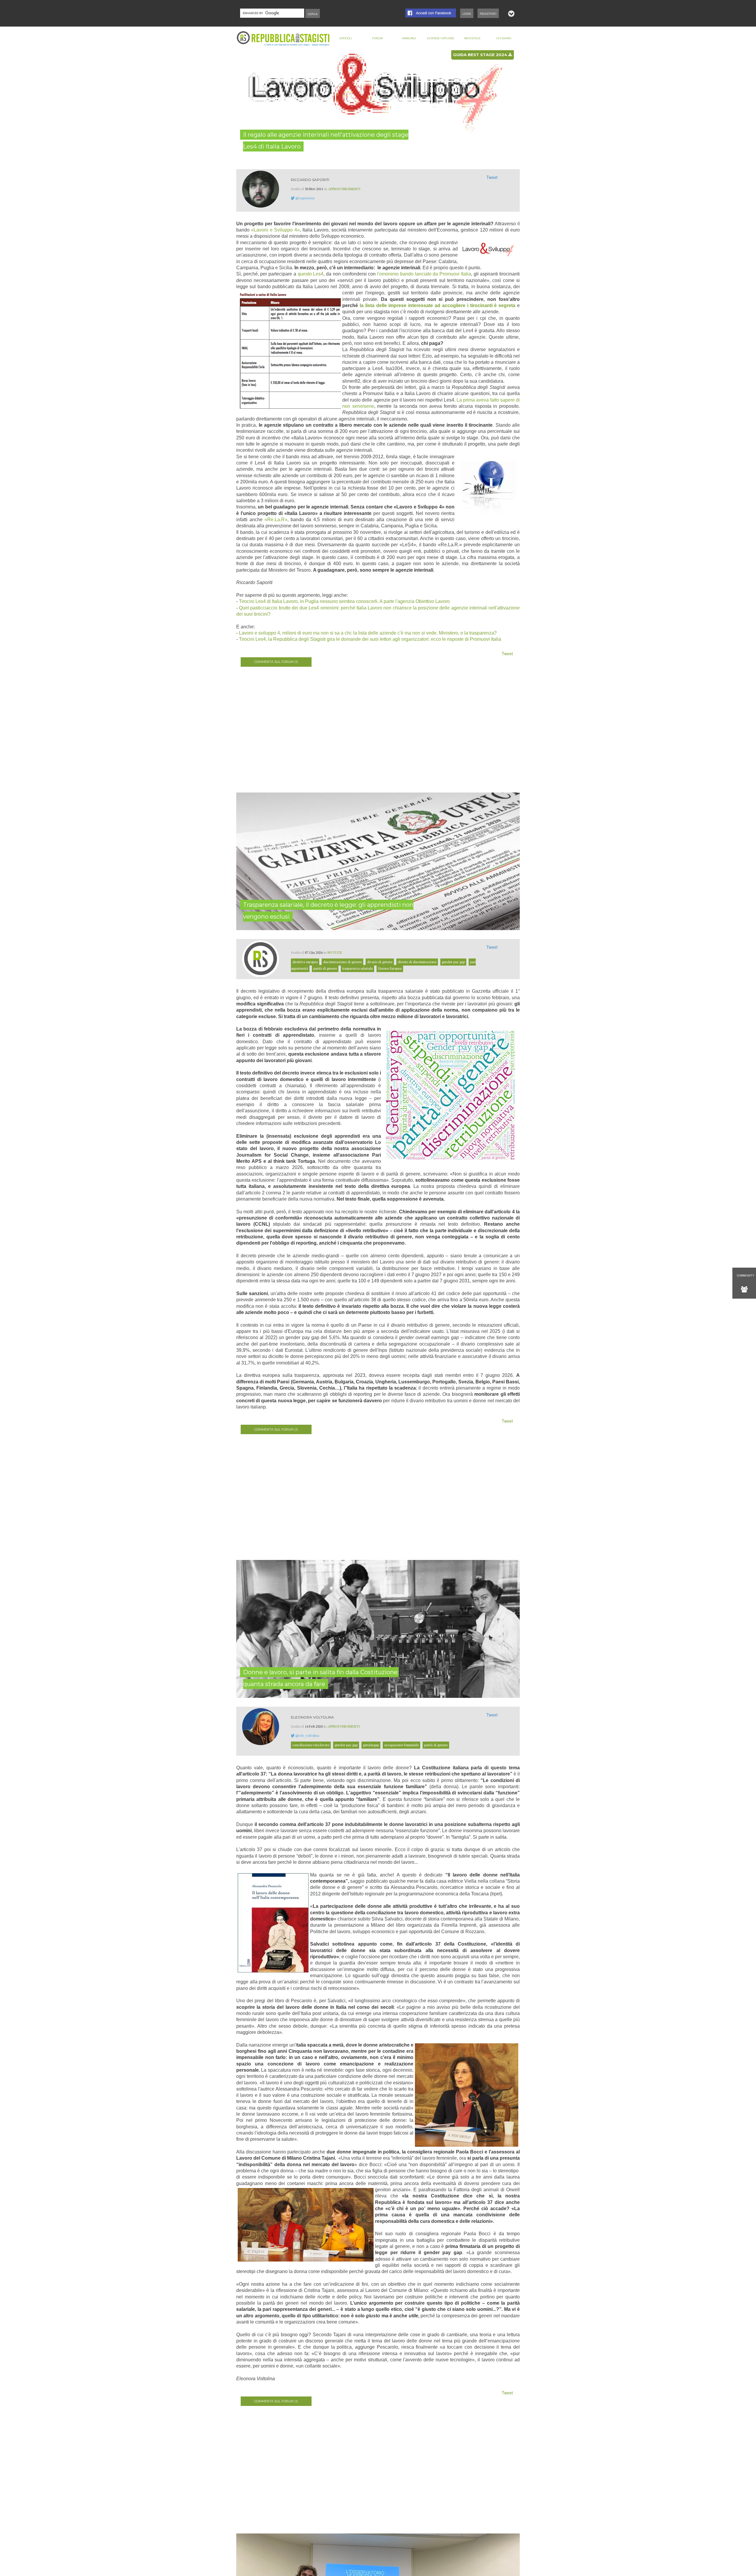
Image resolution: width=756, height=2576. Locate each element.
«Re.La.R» (276, 520)
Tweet (492, 177)
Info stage (472, 38)
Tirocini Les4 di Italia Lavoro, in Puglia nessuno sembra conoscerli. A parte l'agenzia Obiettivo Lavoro (344, 601)
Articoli (346, 38)
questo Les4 (311, 274)
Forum (377, 38)
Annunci (409, 38)
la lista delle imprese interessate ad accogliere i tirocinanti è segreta (438, 305)
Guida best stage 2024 (481, 55)
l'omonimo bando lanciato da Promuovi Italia (424, 274)
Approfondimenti (344, 189)
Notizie (335, 952)
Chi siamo (504, 38)
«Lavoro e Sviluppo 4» (275, 230)
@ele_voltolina (307, 1735)
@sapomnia (305, 198)
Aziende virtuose (440, 38)
